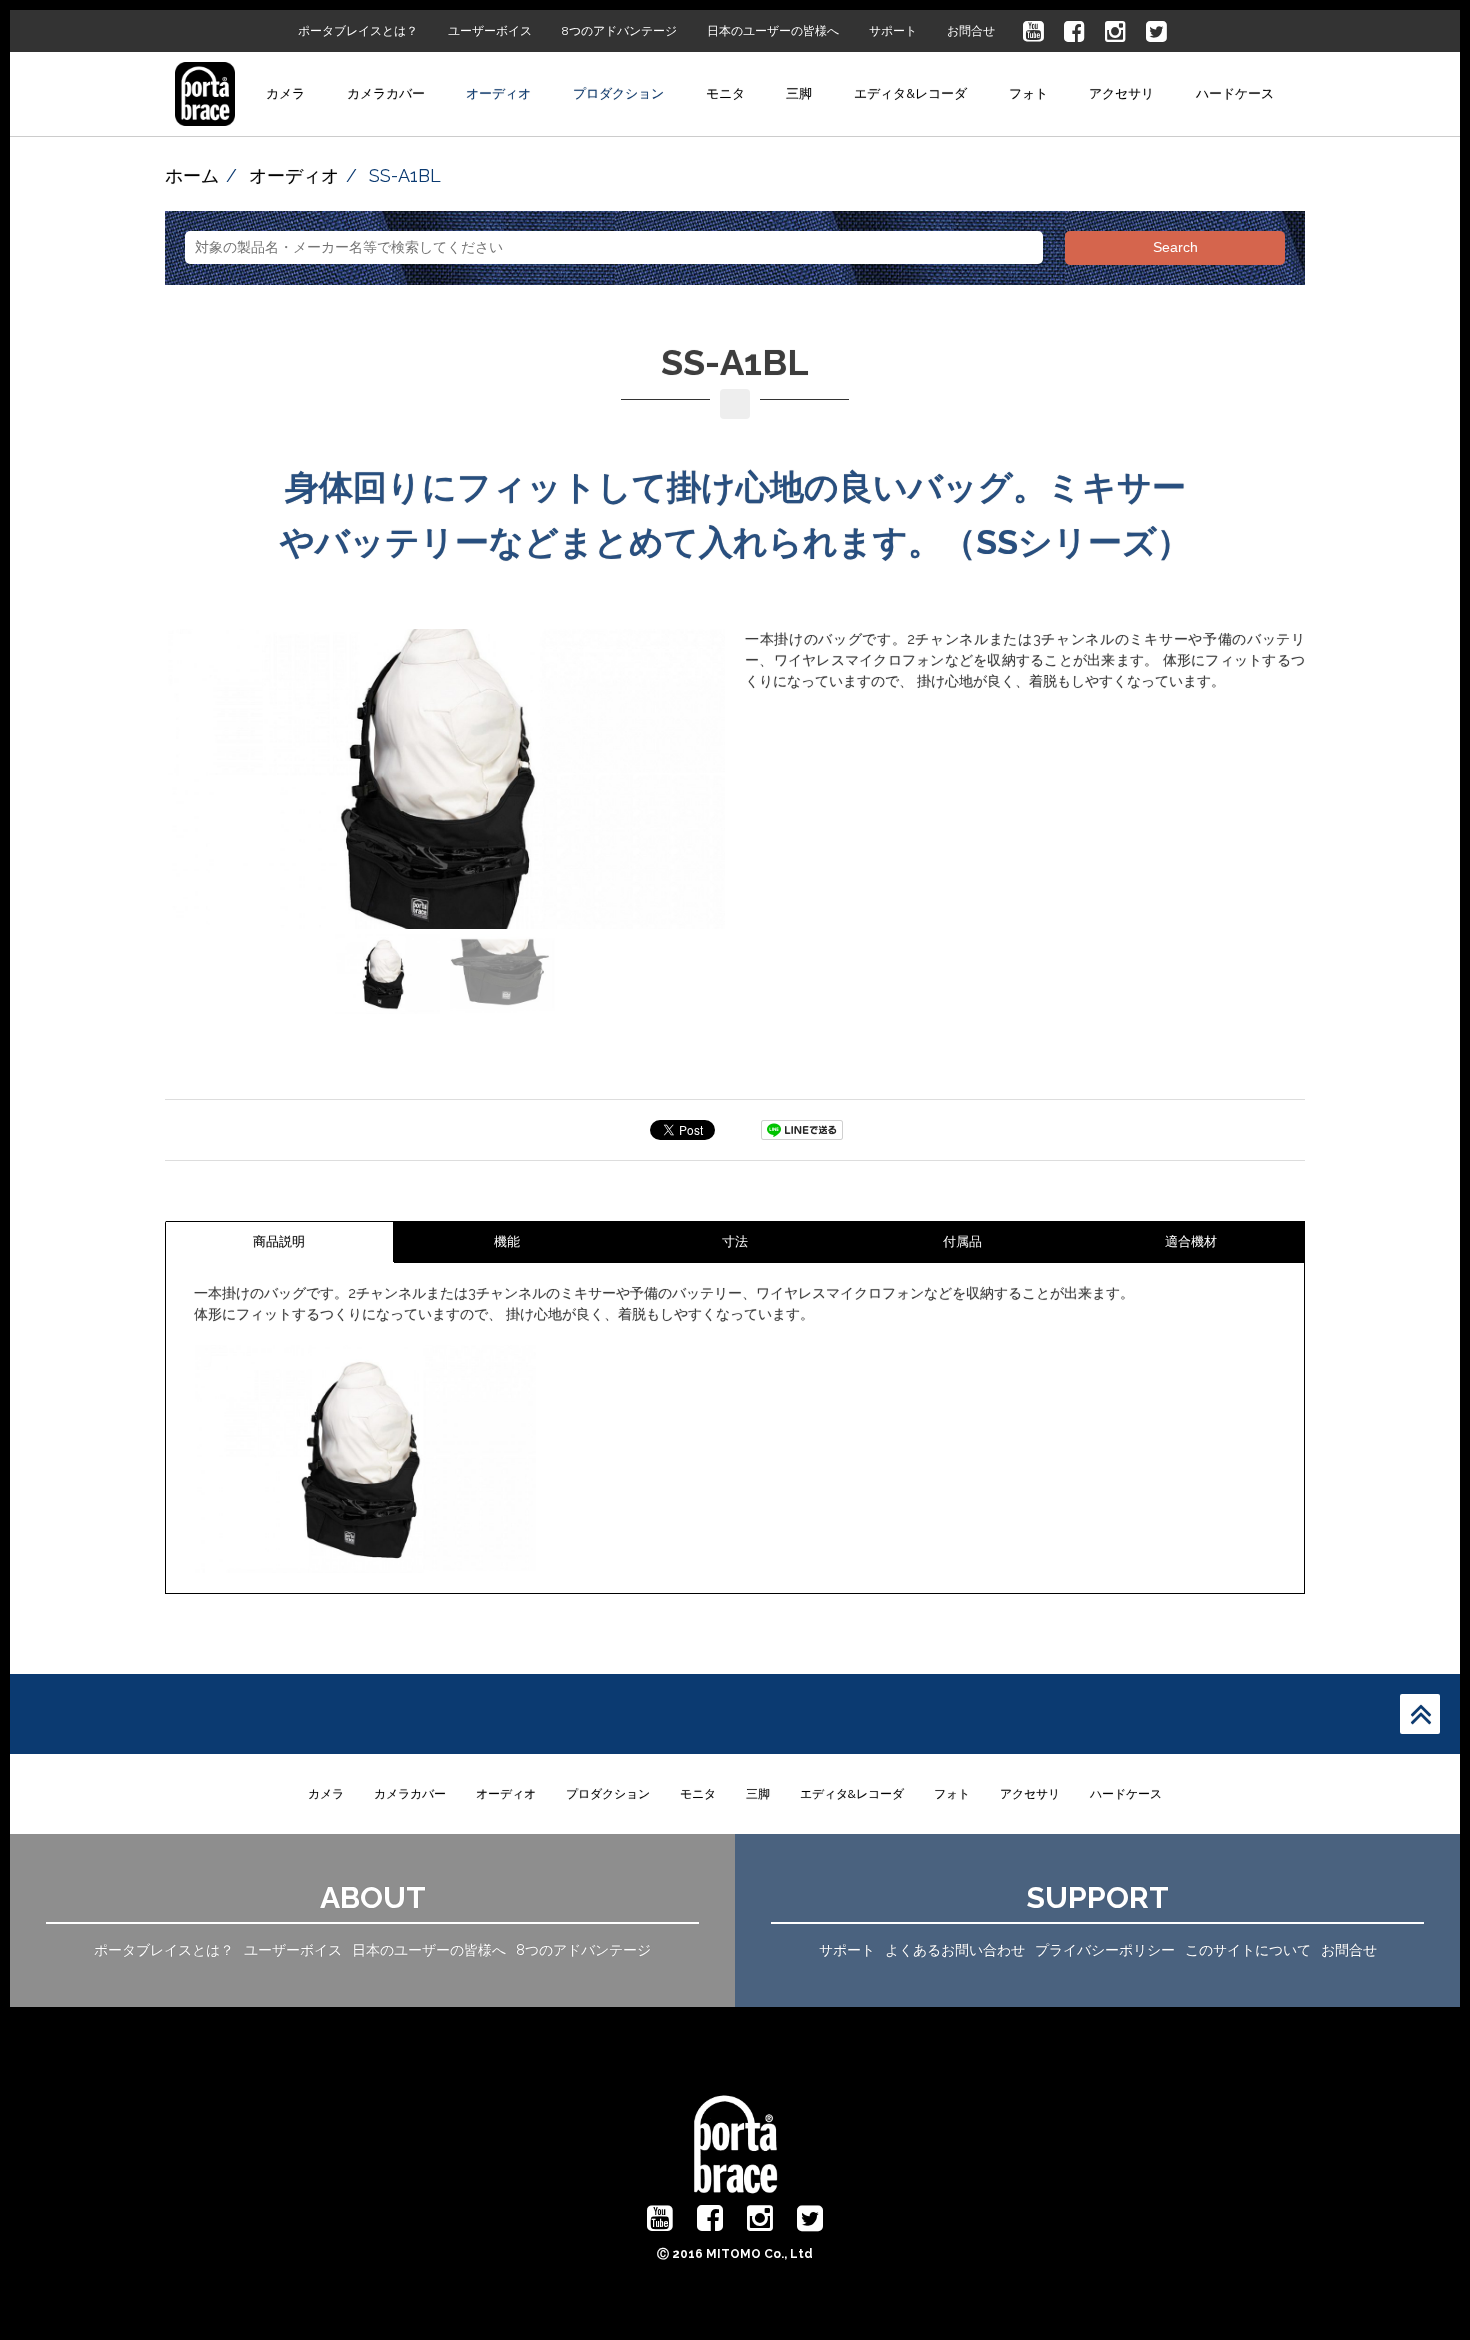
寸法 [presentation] (735, 1241)
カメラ (285, 93)
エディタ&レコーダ (910, 93)
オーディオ (498, 93)
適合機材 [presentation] (1191, 1241)
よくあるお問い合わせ (955, 1950)
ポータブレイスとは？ (358, 31)
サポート (893, 31)
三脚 (799, 93)
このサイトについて (1248, 1950)
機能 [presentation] (507, 1241)
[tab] (280, 1241)
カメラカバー (386, 93)
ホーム (192, 175)
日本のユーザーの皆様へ (773, 31)
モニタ (725, 93)
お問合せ (971, 31)
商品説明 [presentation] (279, 1241)
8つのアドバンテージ (619, 31)
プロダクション (618, 93)
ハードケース (1235, 93)
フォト (1028, 93)
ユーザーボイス (490, 31)
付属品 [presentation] (962, 1241)
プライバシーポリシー (1105, 1950)
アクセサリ (1121, 93)
